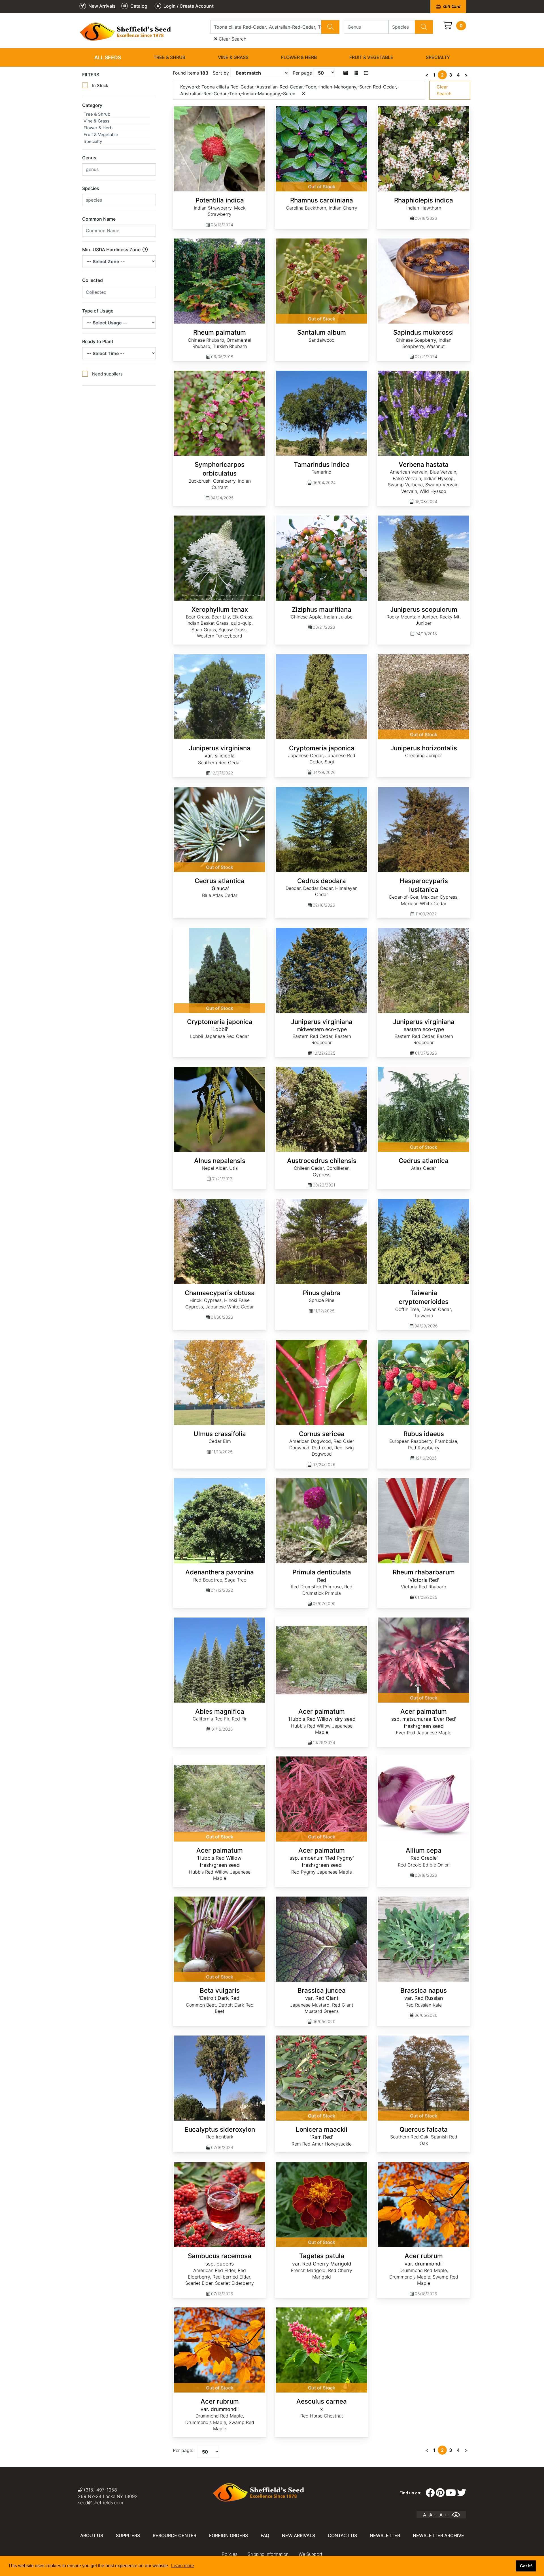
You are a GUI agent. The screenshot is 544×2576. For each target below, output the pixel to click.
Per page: (183, 2450)
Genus (89, 158)
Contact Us (342, 2535)
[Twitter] (462, 2493)
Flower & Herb (299, 57)
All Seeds (108, 57)
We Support (310, 2554)
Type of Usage (98, 311)
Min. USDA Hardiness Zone (112, 250)
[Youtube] (451, 2493)
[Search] (330, 27)
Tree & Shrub (169, 57)
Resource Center (175, 2535)
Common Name (99, 219)
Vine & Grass (233, 57)
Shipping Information (268, 2554)
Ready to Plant (98, 341)
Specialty (438, 57)
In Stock (100, 85)
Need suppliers (107, 374)
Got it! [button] (526, 2566)
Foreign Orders (229, 2535)
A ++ (444, 2515)
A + (433, 2515)
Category (92, 105)
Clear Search (232, 39)
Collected (93, 280)
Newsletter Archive (438, 2535)
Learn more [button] (183, 2566)
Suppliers (128, 2535)
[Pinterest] (440, 2493)
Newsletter (385, 2535)
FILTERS (91, 75)
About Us (92, 2535)
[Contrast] (458, 2515)
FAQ (265, 2535)
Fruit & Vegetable (371, 57)
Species (91, 188)
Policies (230, 2554)
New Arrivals (298, 2535)
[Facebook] (430, 2493)
